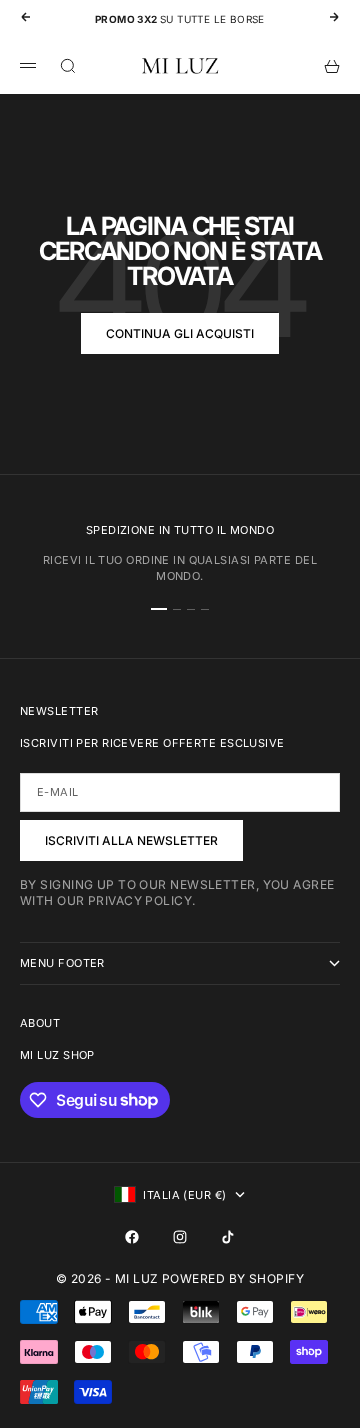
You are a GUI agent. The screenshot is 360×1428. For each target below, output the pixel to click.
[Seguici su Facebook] (132, 1237)
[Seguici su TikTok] (228, 1237)
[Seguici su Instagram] (180, 1237)
